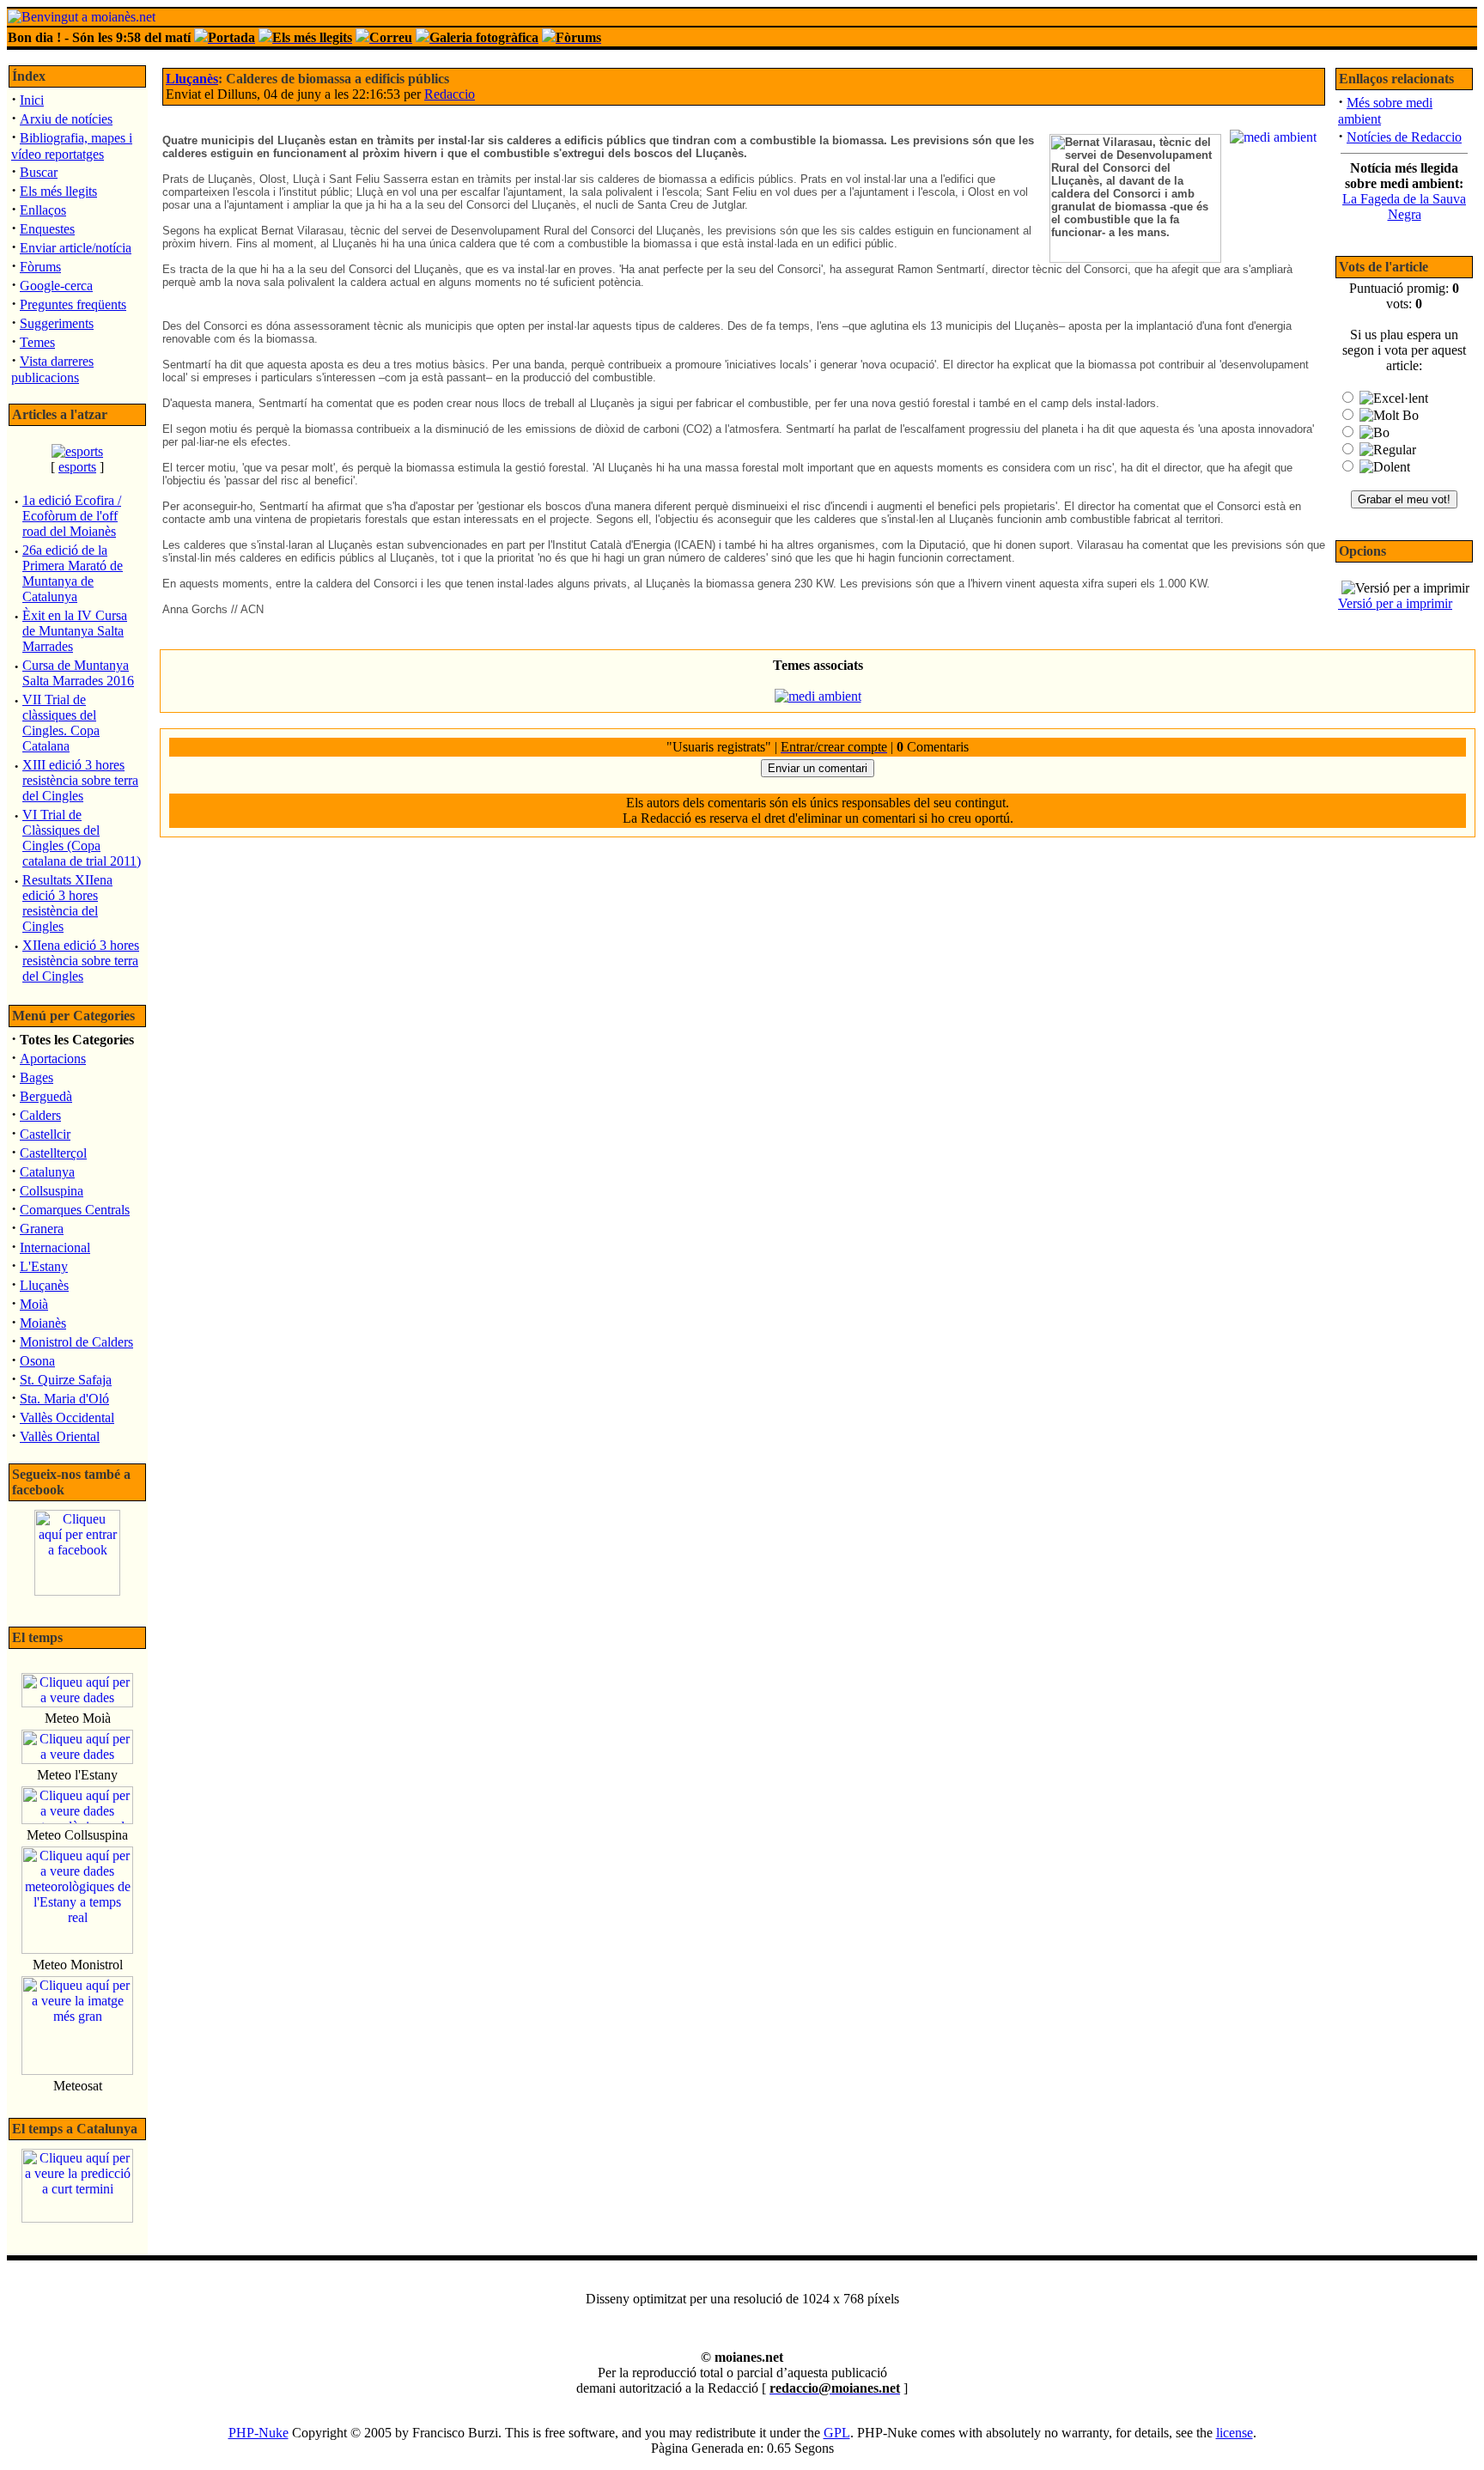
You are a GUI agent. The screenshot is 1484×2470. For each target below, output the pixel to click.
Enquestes (47, 229)
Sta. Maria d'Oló (64, 1399)
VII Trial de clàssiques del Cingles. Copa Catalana (61, 723)
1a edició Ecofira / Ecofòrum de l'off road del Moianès (72, 516)
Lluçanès (44, 1285)
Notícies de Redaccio (1404, 137)
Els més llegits (58, 191)
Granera (42, 1229)
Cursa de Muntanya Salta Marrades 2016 (78, 673)
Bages (36, 1077)
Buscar (39, 172)
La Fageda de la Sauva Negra (1404, 207)
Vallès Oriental (60, 1436)
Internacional (55, 1247)
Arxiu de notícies (66, 119)
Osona (37, 1361)
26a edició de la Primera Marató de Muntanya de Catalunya (73, 573)
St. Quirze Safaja (66, 1380)
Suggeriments (57, 323)
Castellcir (45, 1134)
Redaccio (450, 94)
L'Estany (44, 1266)
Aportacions (53, 1059)
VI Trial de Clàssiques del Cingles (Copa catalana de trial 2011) (82, 838)
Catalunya (47, 1172)
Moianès (43, 1323)
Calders (40, 1115)
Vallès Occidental (67, 1418)
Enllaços (43, 210)
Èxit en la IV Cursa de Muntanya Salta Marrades (75, 631)
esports (77, 467)
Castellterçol (53, 1153)
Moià (34, 1304)
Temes (37, 342)
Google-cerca (56, 286)
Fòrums (40, 267)
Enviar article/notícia (76, 248)
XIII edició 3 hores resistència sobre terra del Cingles (80, 780)
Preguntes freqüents (73, 304)
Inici (32, 100)
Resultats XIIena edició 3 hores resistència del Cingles (67, 903)
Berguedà (46, 1096)
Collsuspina (52, 1191)
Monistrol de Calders (76, 1342)
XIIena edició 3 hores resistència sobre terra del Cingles (81, 961)
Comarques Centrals (75, 1210)
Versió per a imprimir (1395, 603)
